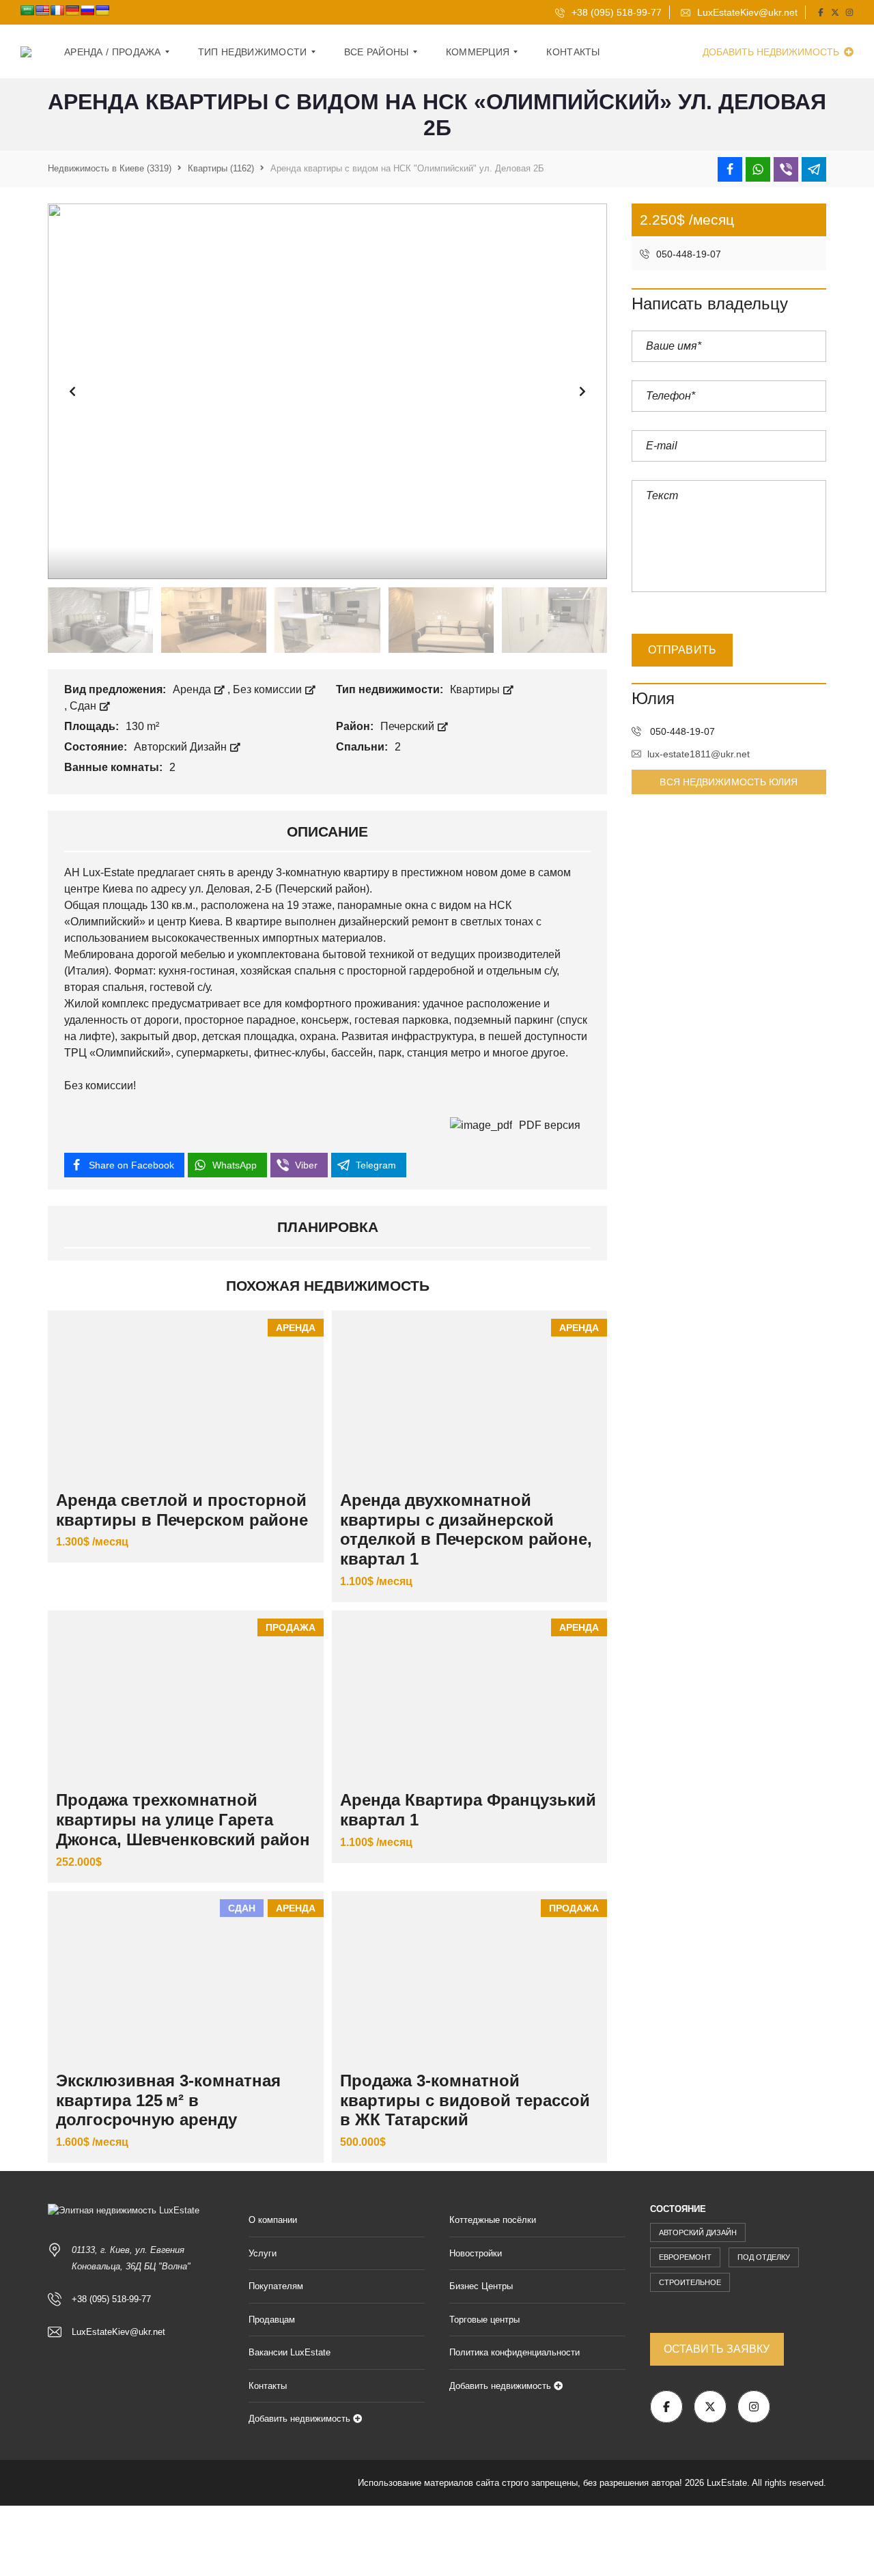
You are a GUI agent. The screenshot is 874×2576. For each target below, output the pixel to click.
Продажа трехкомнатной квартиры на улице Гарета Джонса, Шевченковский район (183, 1820)
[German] (72, 10)
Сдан (84, 706)
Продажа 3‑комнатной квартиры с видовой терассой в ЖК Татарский (465, 2100)
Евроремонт (685, 2257)
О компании (273, 2220)
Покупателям (276, 2286)
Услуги (263, 2253)
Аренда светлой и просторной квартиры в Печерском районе (182, 1510)
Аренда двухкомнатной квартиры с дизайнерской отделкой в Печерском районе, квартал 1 (466, 1529)
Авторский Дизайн (182, 747)
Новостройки (476, 2253)
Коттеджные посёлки (493, 2220)
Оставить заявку (717, 2349)
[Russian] (87, 10)
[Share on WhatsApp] (758, 169)
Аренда (193, 689)
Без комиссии (269, 689)
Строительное (690, 2282)
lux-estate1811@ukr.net (699, 754)
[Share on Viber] (786, 169)
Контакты (268, 2386)
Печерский (409, 726)
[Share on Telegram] (814, 169)
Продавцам (272, 2320)
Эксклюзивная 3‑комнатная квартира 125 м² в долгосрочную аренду (168, 2100)
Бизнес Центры (481, 2286)
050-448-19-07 (687, 254)
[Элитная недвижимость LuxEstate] (26, 52)
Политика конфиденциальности (514, 2352)
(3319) (110, 168)
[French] (57, 10)
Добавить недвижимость (772, 52)
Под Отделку (764, 2257)
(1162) (221, 168)
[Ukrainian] (102, 10)
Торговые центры (484, 2320)
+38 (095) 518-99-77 (615, 12)
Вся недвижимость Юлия (729, 782)
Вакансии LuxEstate (290, 2352)
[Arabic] (27, 10)
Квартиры (476, 689)
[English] (42, 10)
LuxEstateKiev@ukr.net (746, 12)
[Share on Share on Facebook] (730, 169)
